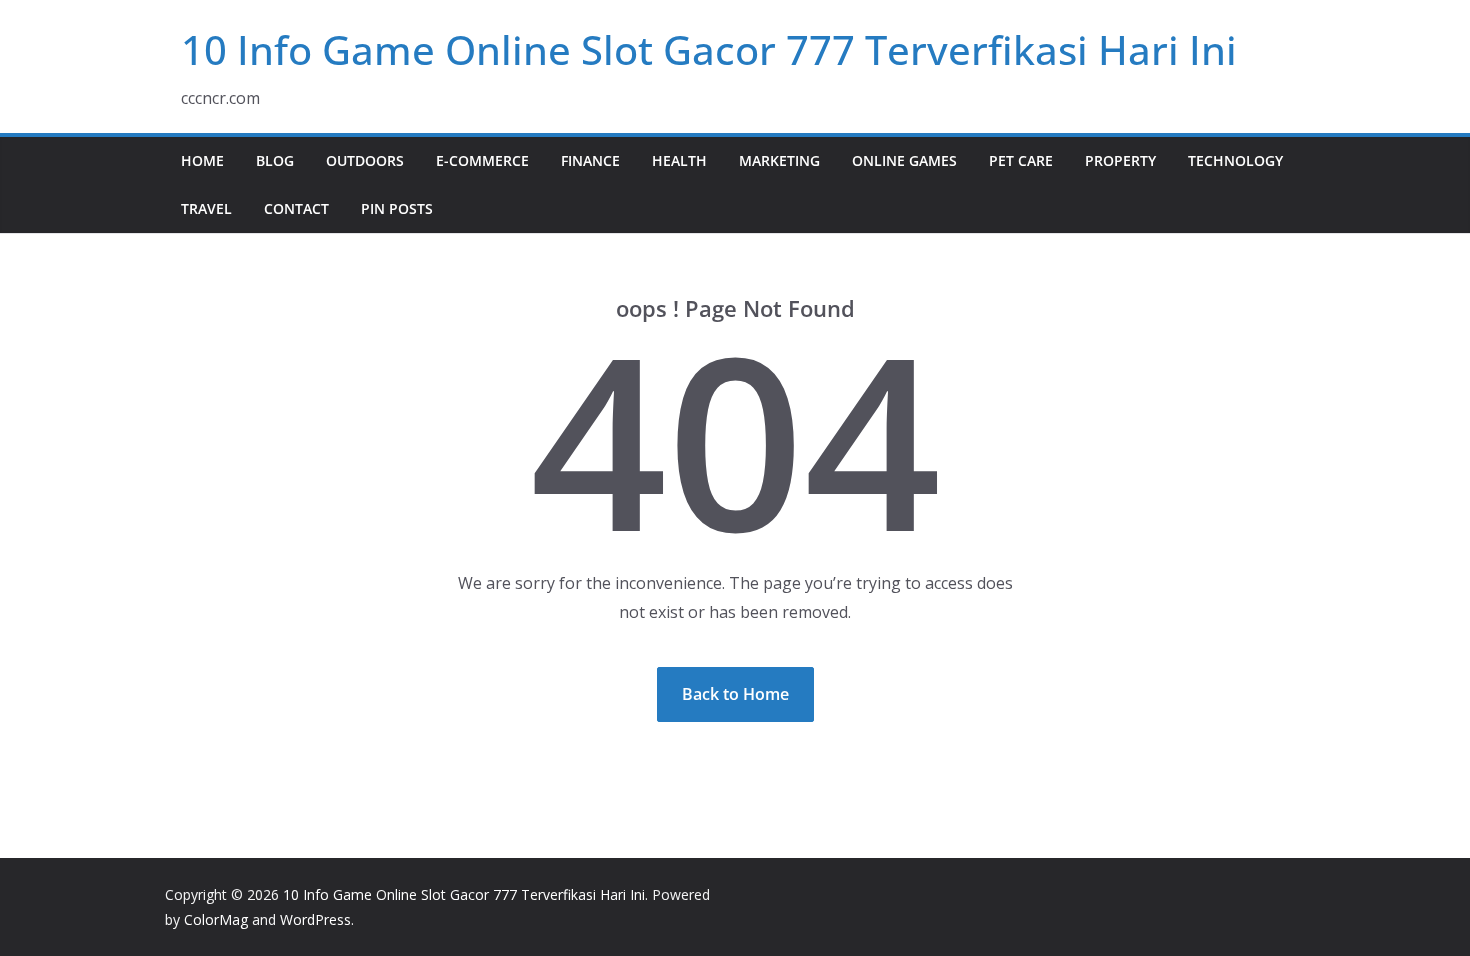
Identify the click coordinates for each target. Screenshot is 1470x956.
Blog (275, 160)
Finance (590, 160)
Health (679, 160)
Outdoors (365, 160)
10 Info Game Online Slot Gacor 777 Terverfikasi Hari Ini (709, 49)
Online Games (904, 160)
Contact (296, 208)
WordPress (315, 919)
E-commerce (482, 160)
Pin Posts (397, 208)
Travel (206, 208)
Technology (1235, 160)
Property (1120, 160)
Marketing (779, 160)
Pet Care (1021, 160)
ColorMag (216, 919)
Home (202, 160)
